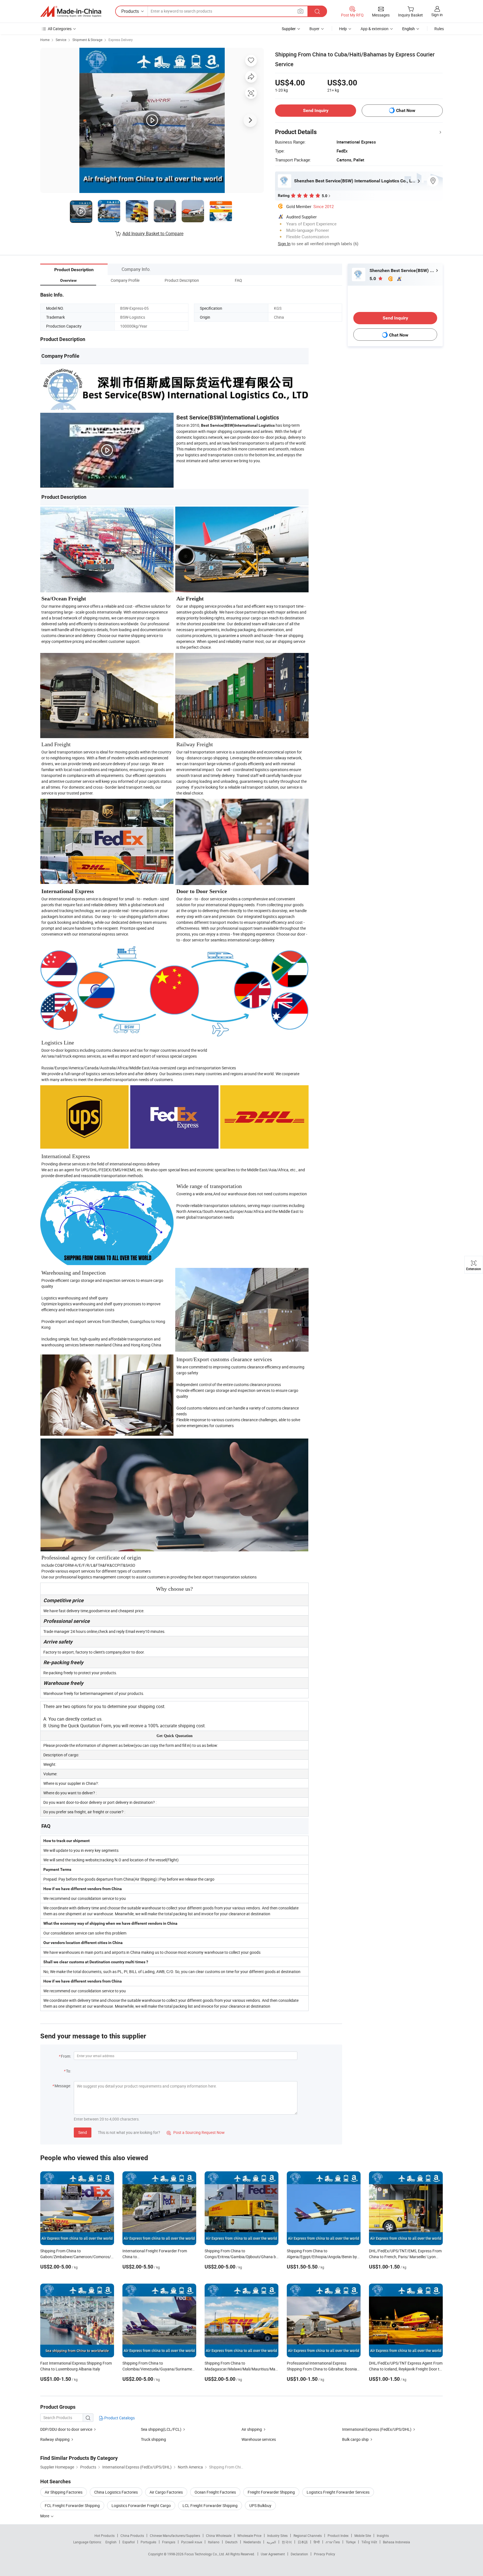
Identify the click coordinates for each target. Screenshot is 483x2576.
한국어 (287, 2542)
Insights (383, 2536)
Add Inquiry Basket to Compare (153, 233)
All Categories (60, 29)
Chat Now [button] (406, 110)
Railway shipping (55, 2439)
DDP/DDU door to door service (66, 2429)
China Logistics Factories (116, 2492)
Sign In (284, 244)
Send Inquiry (316, 110)
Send (83, 2132)
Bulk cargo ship (355, 2439)
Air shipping (252, 2429)
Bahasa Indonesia (396, 2542)
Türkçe (351, 2542)
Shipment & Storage (87, 40)
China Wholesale (219, 2536)
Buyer (314, 29)
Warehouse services (259, 2439)
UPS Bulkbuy (260, 2505)
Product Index (338, 2536)
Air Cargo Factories (166, 2492)
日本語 (303, 2542)
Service (61, 40)
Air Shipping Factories (64, 2492)
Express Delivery (121, 40)
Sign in (437, 15)
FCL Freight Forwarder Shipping (72, 2505)
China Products (132, 2536)
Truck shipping (153, 2439)
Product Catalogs (119, 2418)
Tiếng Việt (369, 2542)
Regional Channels (308, 2536)
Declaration (299, 2554)
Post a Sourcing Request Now (196, 2132)
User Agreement (273, 2554)
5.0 (373, 279)
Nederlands (252, 2542)
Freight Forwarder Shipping (271, 2492)
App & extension (375, 29)
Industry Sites (277, 2536)
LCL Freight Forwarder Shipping (210, 2505)
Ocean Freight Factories (215, 2492)
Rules (439, 29)
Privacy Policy (325, 2554)
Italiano (214, 2542)
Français (169, 2542)
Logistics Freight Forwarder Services (338, 2492)
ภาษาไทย (333, 2542)
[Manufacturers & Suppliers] (71, 11)
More (45, 2516)
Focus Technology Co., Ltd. (205, 2554)
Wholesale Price (249, 2536)
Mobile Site (363, 2536)
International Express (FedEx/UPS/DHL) (377, 2429)
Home (45, 40)
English (111, 2542)
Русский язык (192, 2542)
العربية (271, 2542)
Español (129, 2542)
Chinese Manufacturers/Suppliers (175, 2536)
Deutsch (231, 2542)
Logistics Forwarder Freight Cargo (141, 2505)
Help (343, 29)
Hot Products (105, 2536)
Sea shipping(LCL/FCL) (161, 2429)
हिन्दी (317, 2542)
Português (148, 2542)
